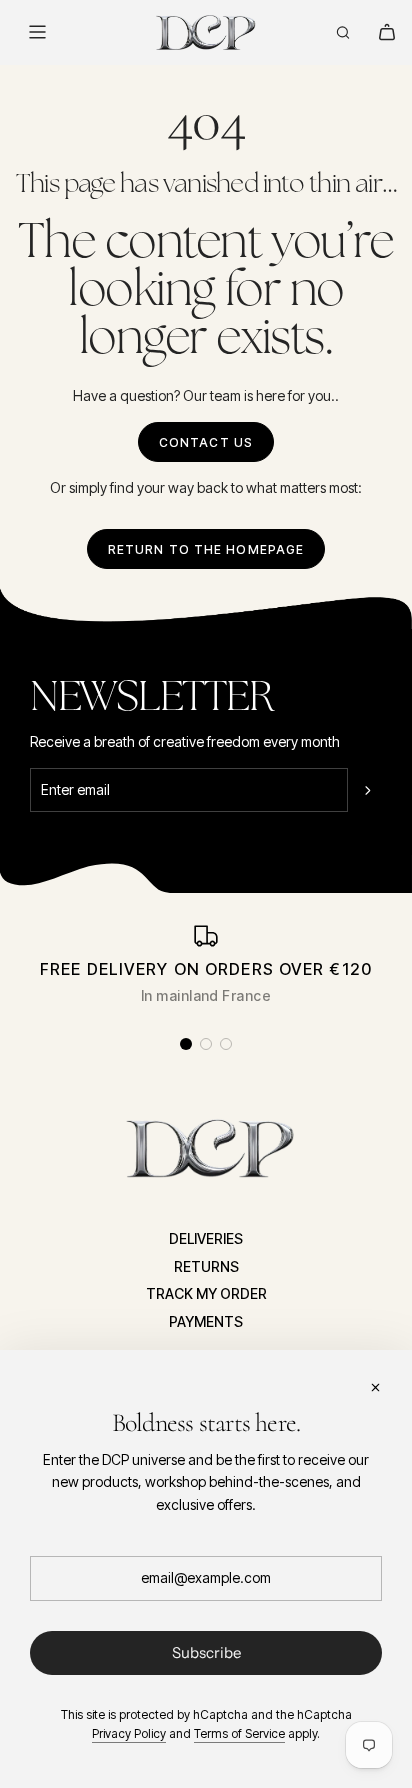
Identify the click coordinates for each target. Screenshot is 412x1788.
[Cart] (387, 32)
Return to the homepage (206, 549)
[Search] (343, 32)
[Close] (375, 1387)
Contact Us (206, 442)
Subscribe (206, 1652)
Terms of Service (239, 1733)
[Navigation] (37, 32)
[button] (186, 1044)
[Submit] (370, 790)
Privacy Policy (129, 1733)
